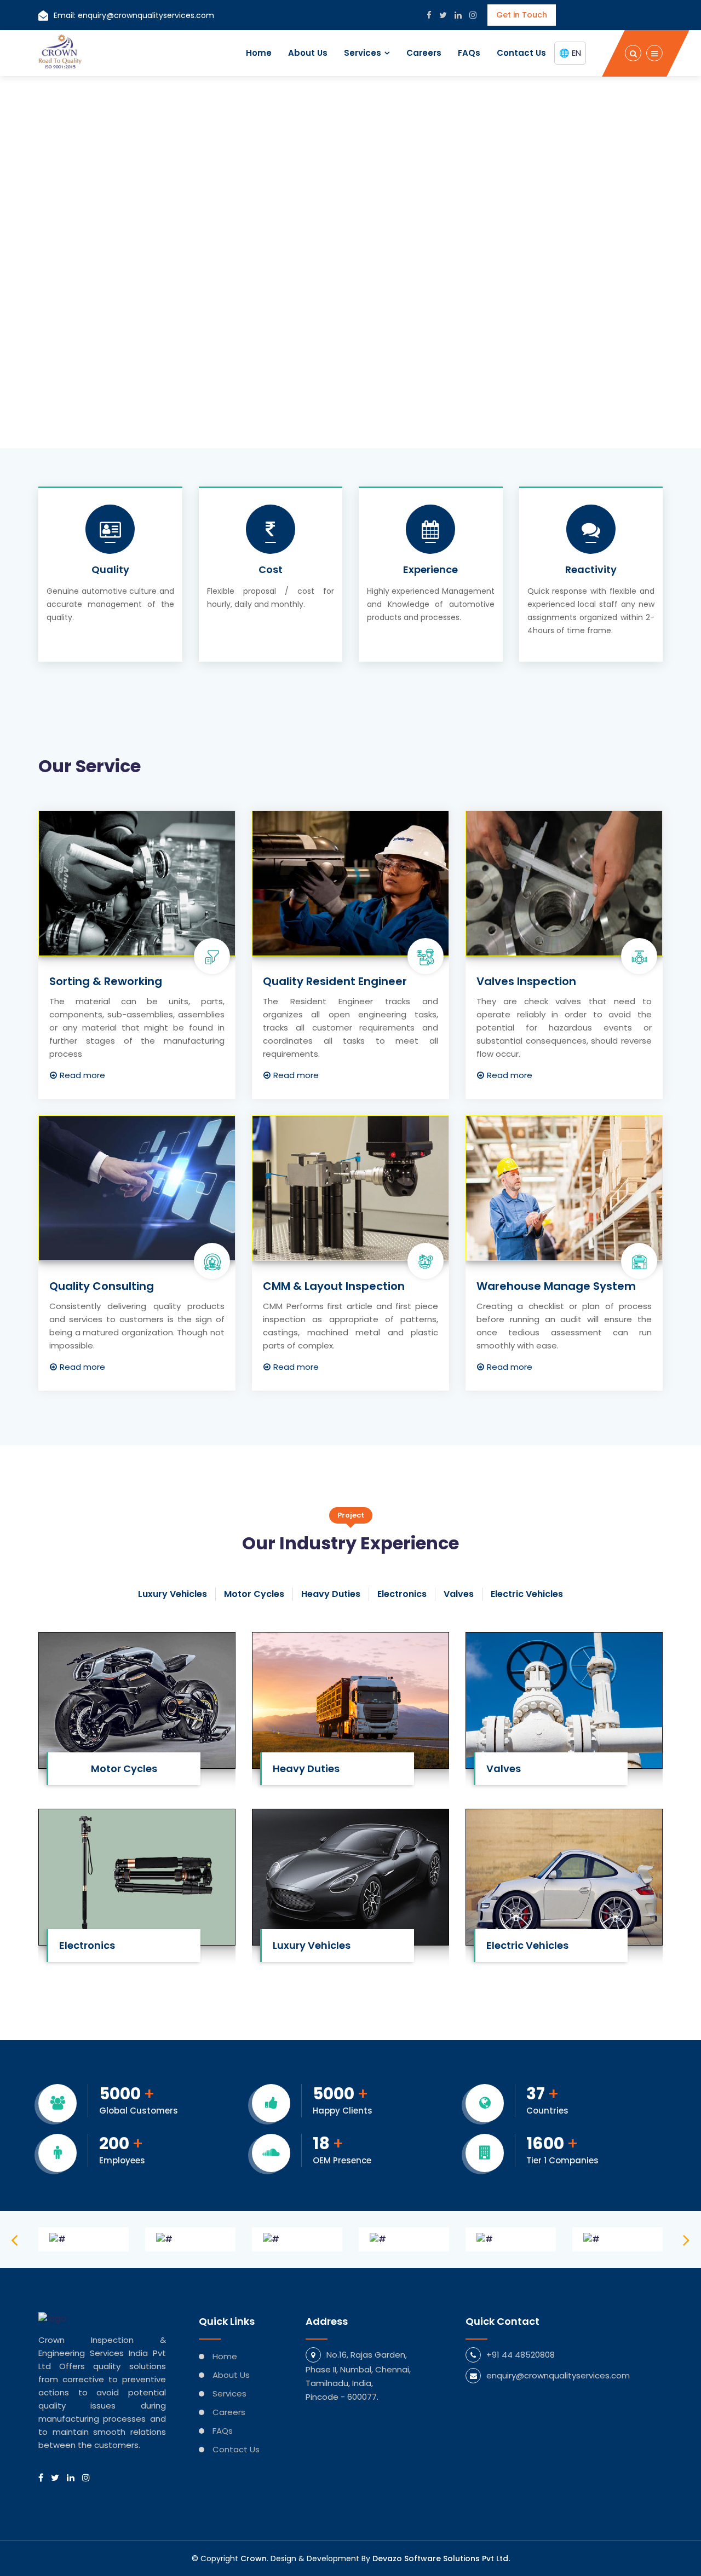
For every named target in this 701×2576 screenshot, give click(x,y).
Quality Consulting (102, 1286)
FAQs (469, 53)
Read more (82, 1075)
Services (363, 53)
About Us (308, 53)
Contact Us (521, 53)
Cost (271, 570)
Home (259, 53)
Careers (424, 53)
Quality (110, 570)
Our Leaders (83, 342)
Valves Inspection (526, 981)
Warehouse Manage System (556, 1286)
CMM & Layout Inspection (334, 1286)
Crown (254, 2558)
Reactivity (591, 570)
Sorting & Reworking (106, 981)
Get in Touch (522, 15)
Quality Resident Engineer (335, 981)
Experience (430, 570)
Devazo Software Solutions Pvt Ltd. (441, 2558)
